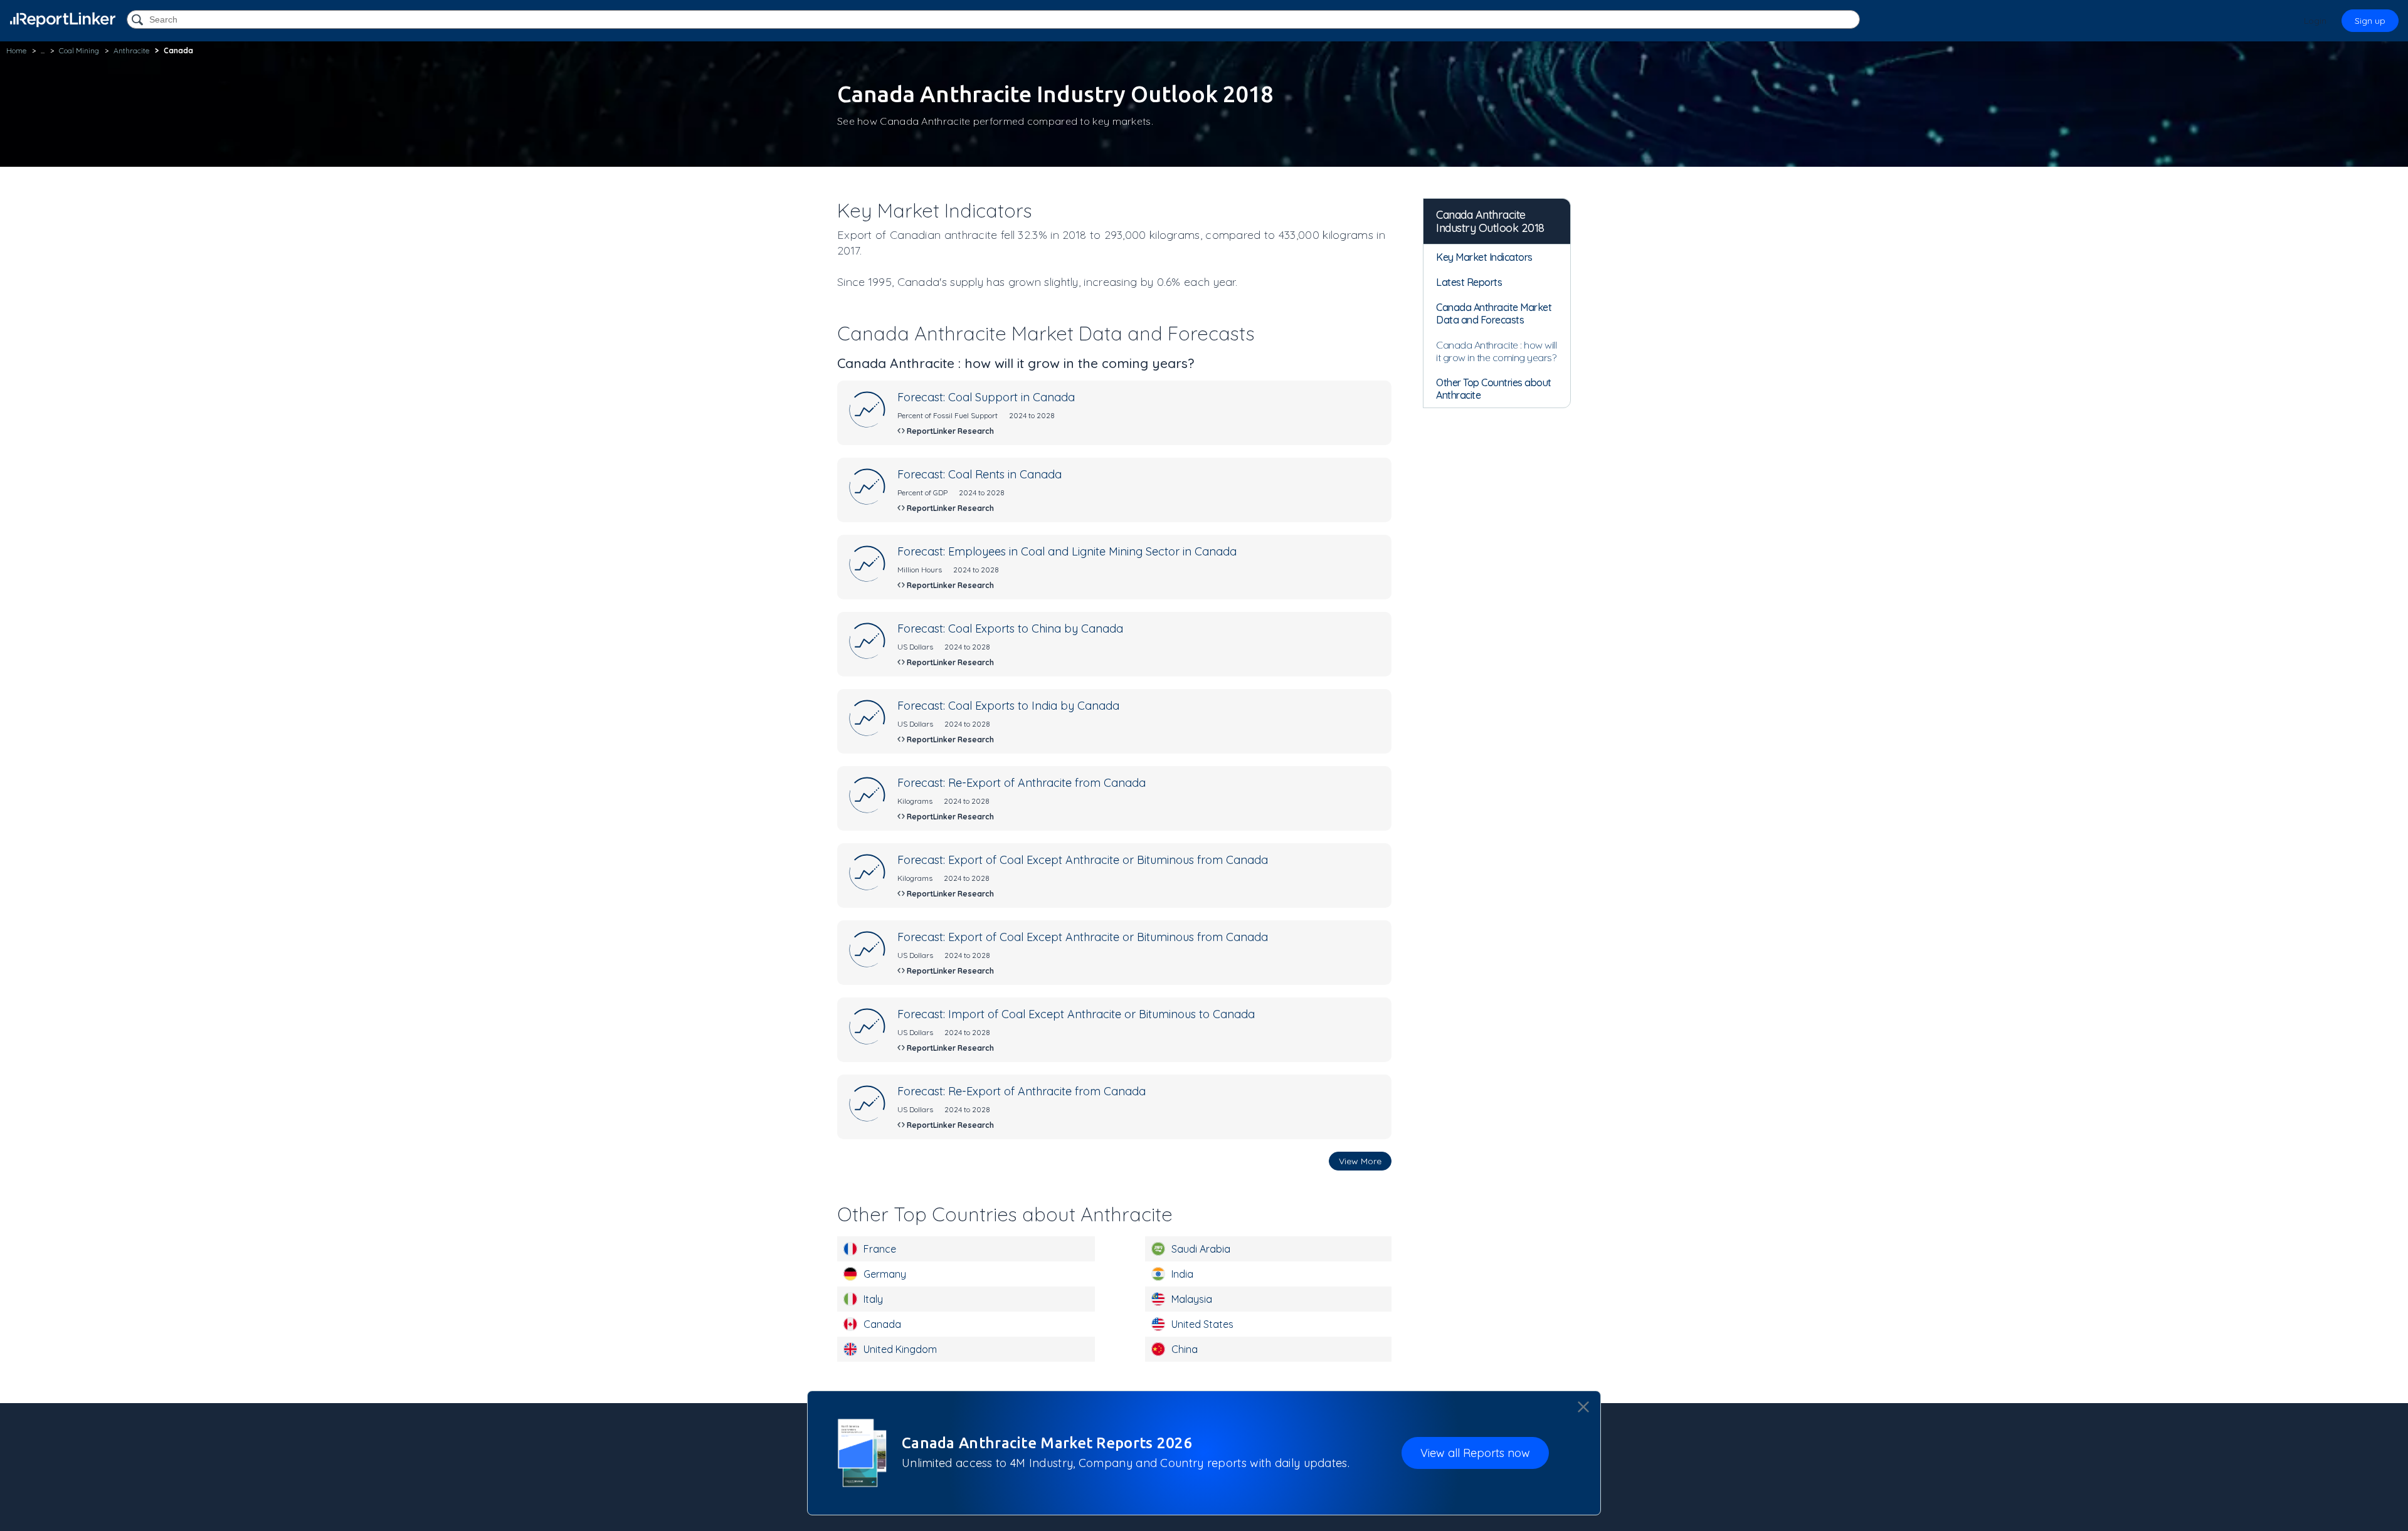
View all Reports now (1475, 1453)
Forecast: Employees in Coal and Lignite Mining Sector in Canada (1067, 551)
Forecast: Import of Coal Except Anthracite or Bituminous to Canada (1076, 1014)
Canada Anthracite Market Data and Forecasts (1494, 313)
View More (1360, 1161)
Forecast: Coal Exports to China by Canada (1010, 629)
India (1182, 1274)
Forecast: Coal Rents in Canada (980, 474)
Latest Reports (1469, 282)
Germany (885, 1274)
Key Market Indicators (1484, 257)
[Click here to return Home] (63, 20)
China (1185, 1349)
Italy (873, 1299)
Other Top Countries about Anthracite (1494, 389)
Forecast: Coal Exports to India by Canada (1008, 706)
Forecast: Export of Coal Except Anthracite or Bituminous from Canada (1083, 860)
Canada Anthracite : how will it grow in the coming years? (1496, 351)
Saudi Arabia (1201, 1249)
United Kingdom (900, 1349)
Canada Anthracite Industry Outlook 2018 (1490, 221)
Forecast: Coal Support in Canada (986, 397)
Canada (882, 1324)
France (880, 1249)
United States (1202, 1324)
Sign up (2370, 21)
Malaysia (1192, 1299)
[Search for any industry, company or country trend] (139, 20)
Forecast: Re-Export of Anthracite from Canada (1022, 783)
